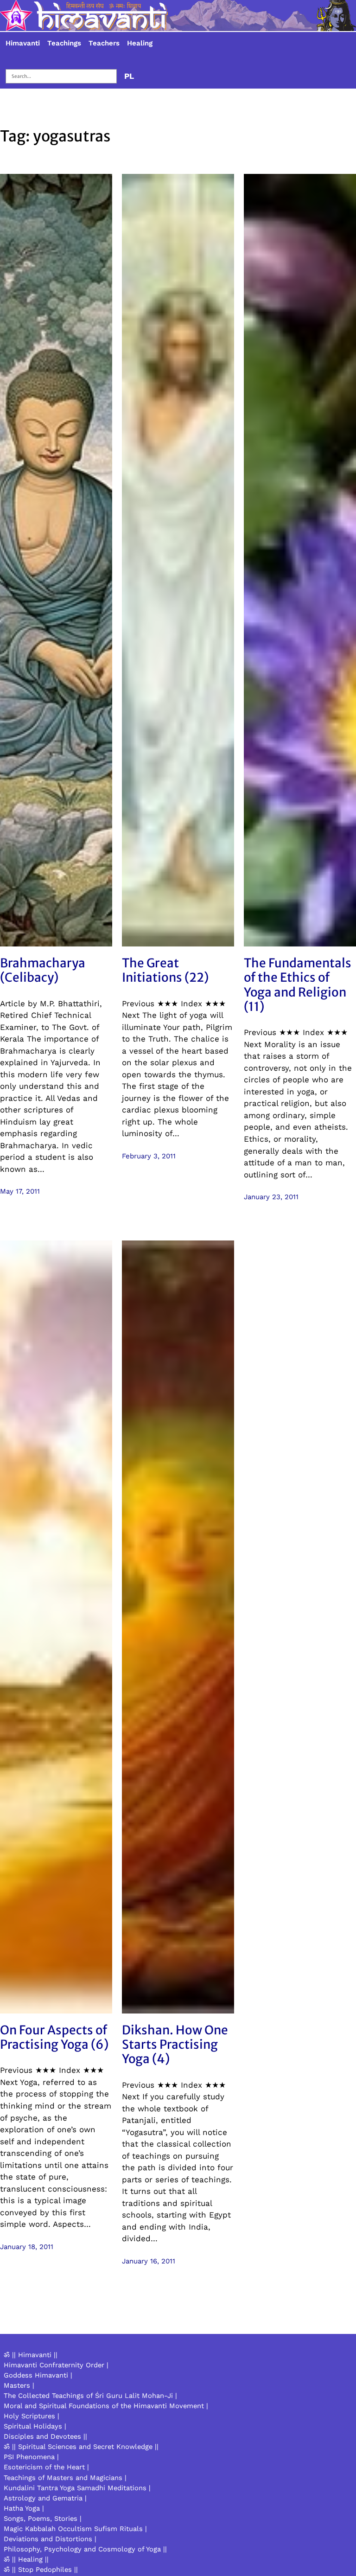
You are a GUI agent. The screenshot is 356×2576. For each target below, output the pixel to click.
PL (129, 76)
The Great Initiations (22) (165, 970)
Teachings (64, 43)
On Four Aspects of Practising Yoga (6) (54, 2037)
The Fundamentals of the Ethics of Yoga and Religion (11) (298, 985)
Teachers (104, 43)
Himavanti (23, 43)
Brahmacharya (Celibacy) (43, 970)
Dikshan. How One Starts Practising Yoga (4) (175, 2045)
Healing (140, 43)
